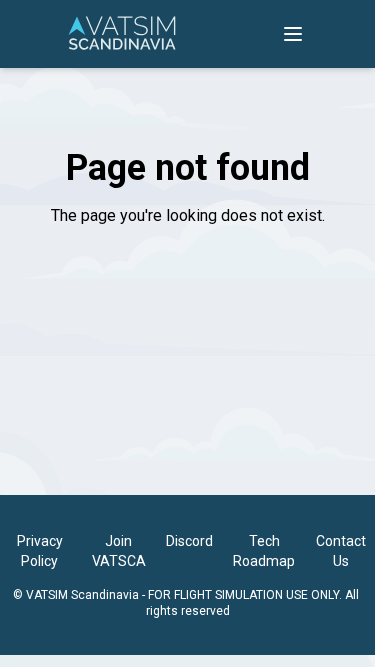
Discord (189, 541)
